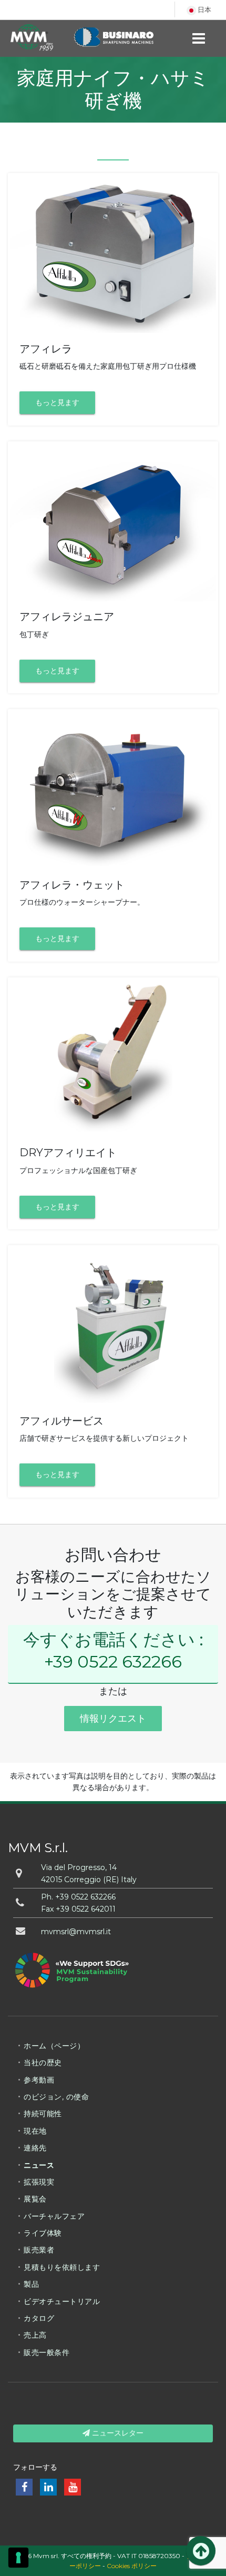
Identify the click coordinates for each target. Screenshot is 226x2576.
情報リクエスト (113, 1719)
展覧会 (35, 2199)
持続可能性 (43, 2114)
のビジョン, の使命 (56, 2097)
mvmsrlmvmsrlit (76, 1932)
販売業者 (39, 2250)
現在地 (35, 2131)
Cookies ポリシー (132, 2566)
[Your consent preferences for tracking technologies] (18, 2558)
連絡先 (35, 2148)
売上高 (35, 2335)
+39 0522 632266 (113, 1661)
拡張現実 (39, 2182)
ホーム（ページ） (54, 2046)
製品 (31, 2284)
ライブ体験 (43, 2233)
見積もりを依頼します (62, 2267)
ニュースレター (117, 2433)
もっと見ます (57, 402)
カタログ (39, 2318)
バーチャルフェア (54, 2216)
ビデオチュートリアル (62, 2301)
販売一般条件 (47, 2352)
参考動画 (39, 2080)
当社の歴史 (43, 2063)
